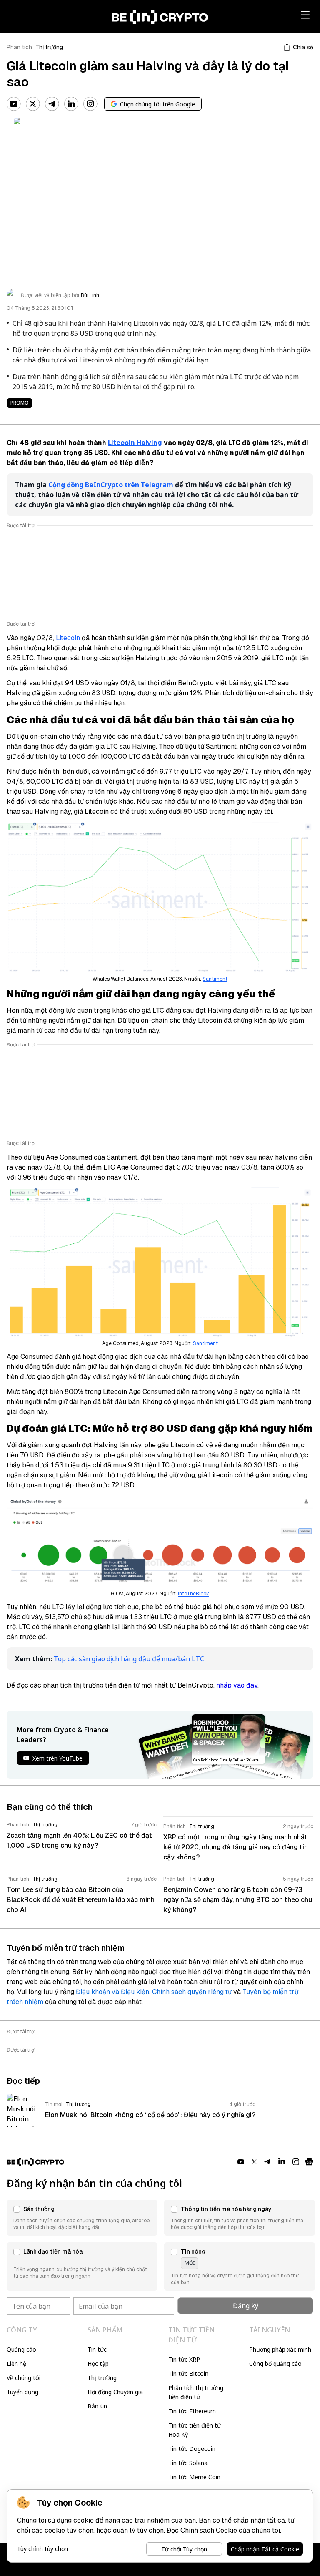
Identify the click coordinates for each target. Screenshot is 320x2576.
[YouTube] (14, 104)
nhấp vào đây (237, 1685)
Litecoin (68, 638)
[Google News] (309, 2162)
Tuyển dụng (22, 2392)
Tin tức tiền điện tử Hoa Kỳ (195, 2430)
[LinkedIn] (71, 104)
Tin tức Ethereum (192, 2411)
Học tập (98, 2363)
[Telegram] (52, 104)
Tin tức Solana (188, 2463)
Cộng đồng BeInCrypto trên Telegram (111, 485)
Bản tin (97, 2406)
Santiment (215, 979)
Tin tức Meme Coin (194, 2477)
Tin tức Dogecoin (192, 2449)
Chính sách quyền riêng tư (192, 1992)
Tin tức (97, 2349)
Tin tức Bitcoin (188, 2373)
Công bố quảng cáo (275, 2363)
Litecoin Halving (135, 443)
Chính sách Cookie (209, 2530)
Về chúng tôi (24, 2378)
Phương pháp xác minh (280, 2349)
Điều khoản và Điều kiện (112, 1992)
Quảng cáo (21, 2349)
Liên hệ (16, 2363)
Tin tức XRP (184, 2359)
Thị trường (49, 47)
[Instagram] (90, 104)
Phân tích (19, 47)
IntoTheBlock (194, 1594)
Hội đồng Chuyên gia (115, 2392)
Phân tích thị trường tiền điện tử (196, 2392)
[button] (82, 2218)
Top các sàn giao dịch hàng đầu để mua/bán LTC (129, 1659)
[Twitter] (33, 104)
